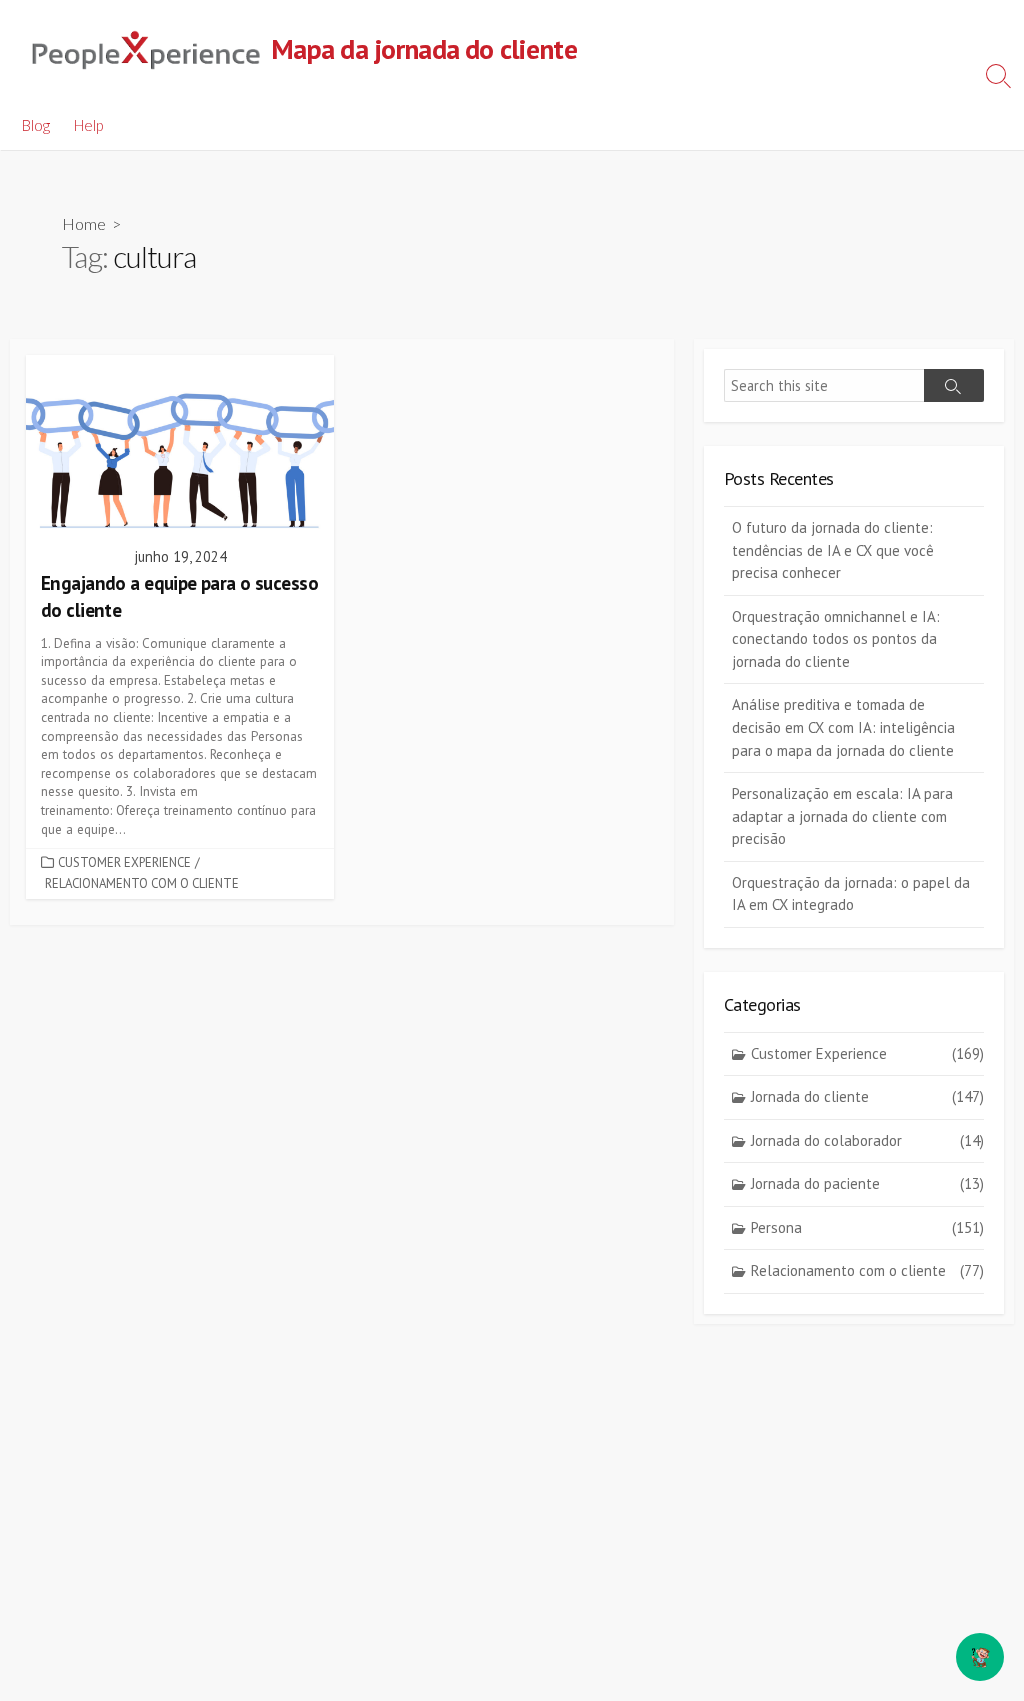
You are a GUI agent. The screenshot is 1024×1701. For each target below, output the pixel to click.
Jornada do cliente (867, 1096)
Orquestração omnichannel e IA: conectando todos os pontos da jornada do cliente (836, 639)
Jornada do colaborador (867, 1140)
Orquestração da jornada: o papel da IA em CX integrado (851, 894)
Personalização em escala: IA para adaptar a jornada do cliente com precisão (842, 816)
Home (84, 223)
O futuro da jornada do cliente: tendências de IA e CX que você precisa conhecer (833, 550)
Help (88, 125)
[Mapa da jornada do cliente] (145, 50)
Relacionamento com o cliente (142, 883)
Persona (867, 1227)
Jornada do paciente (867, 1183)
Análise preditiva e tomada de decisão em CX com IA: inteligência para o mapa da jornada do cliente (843, 727)
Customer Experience (124, 862)
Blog (36, 125)
